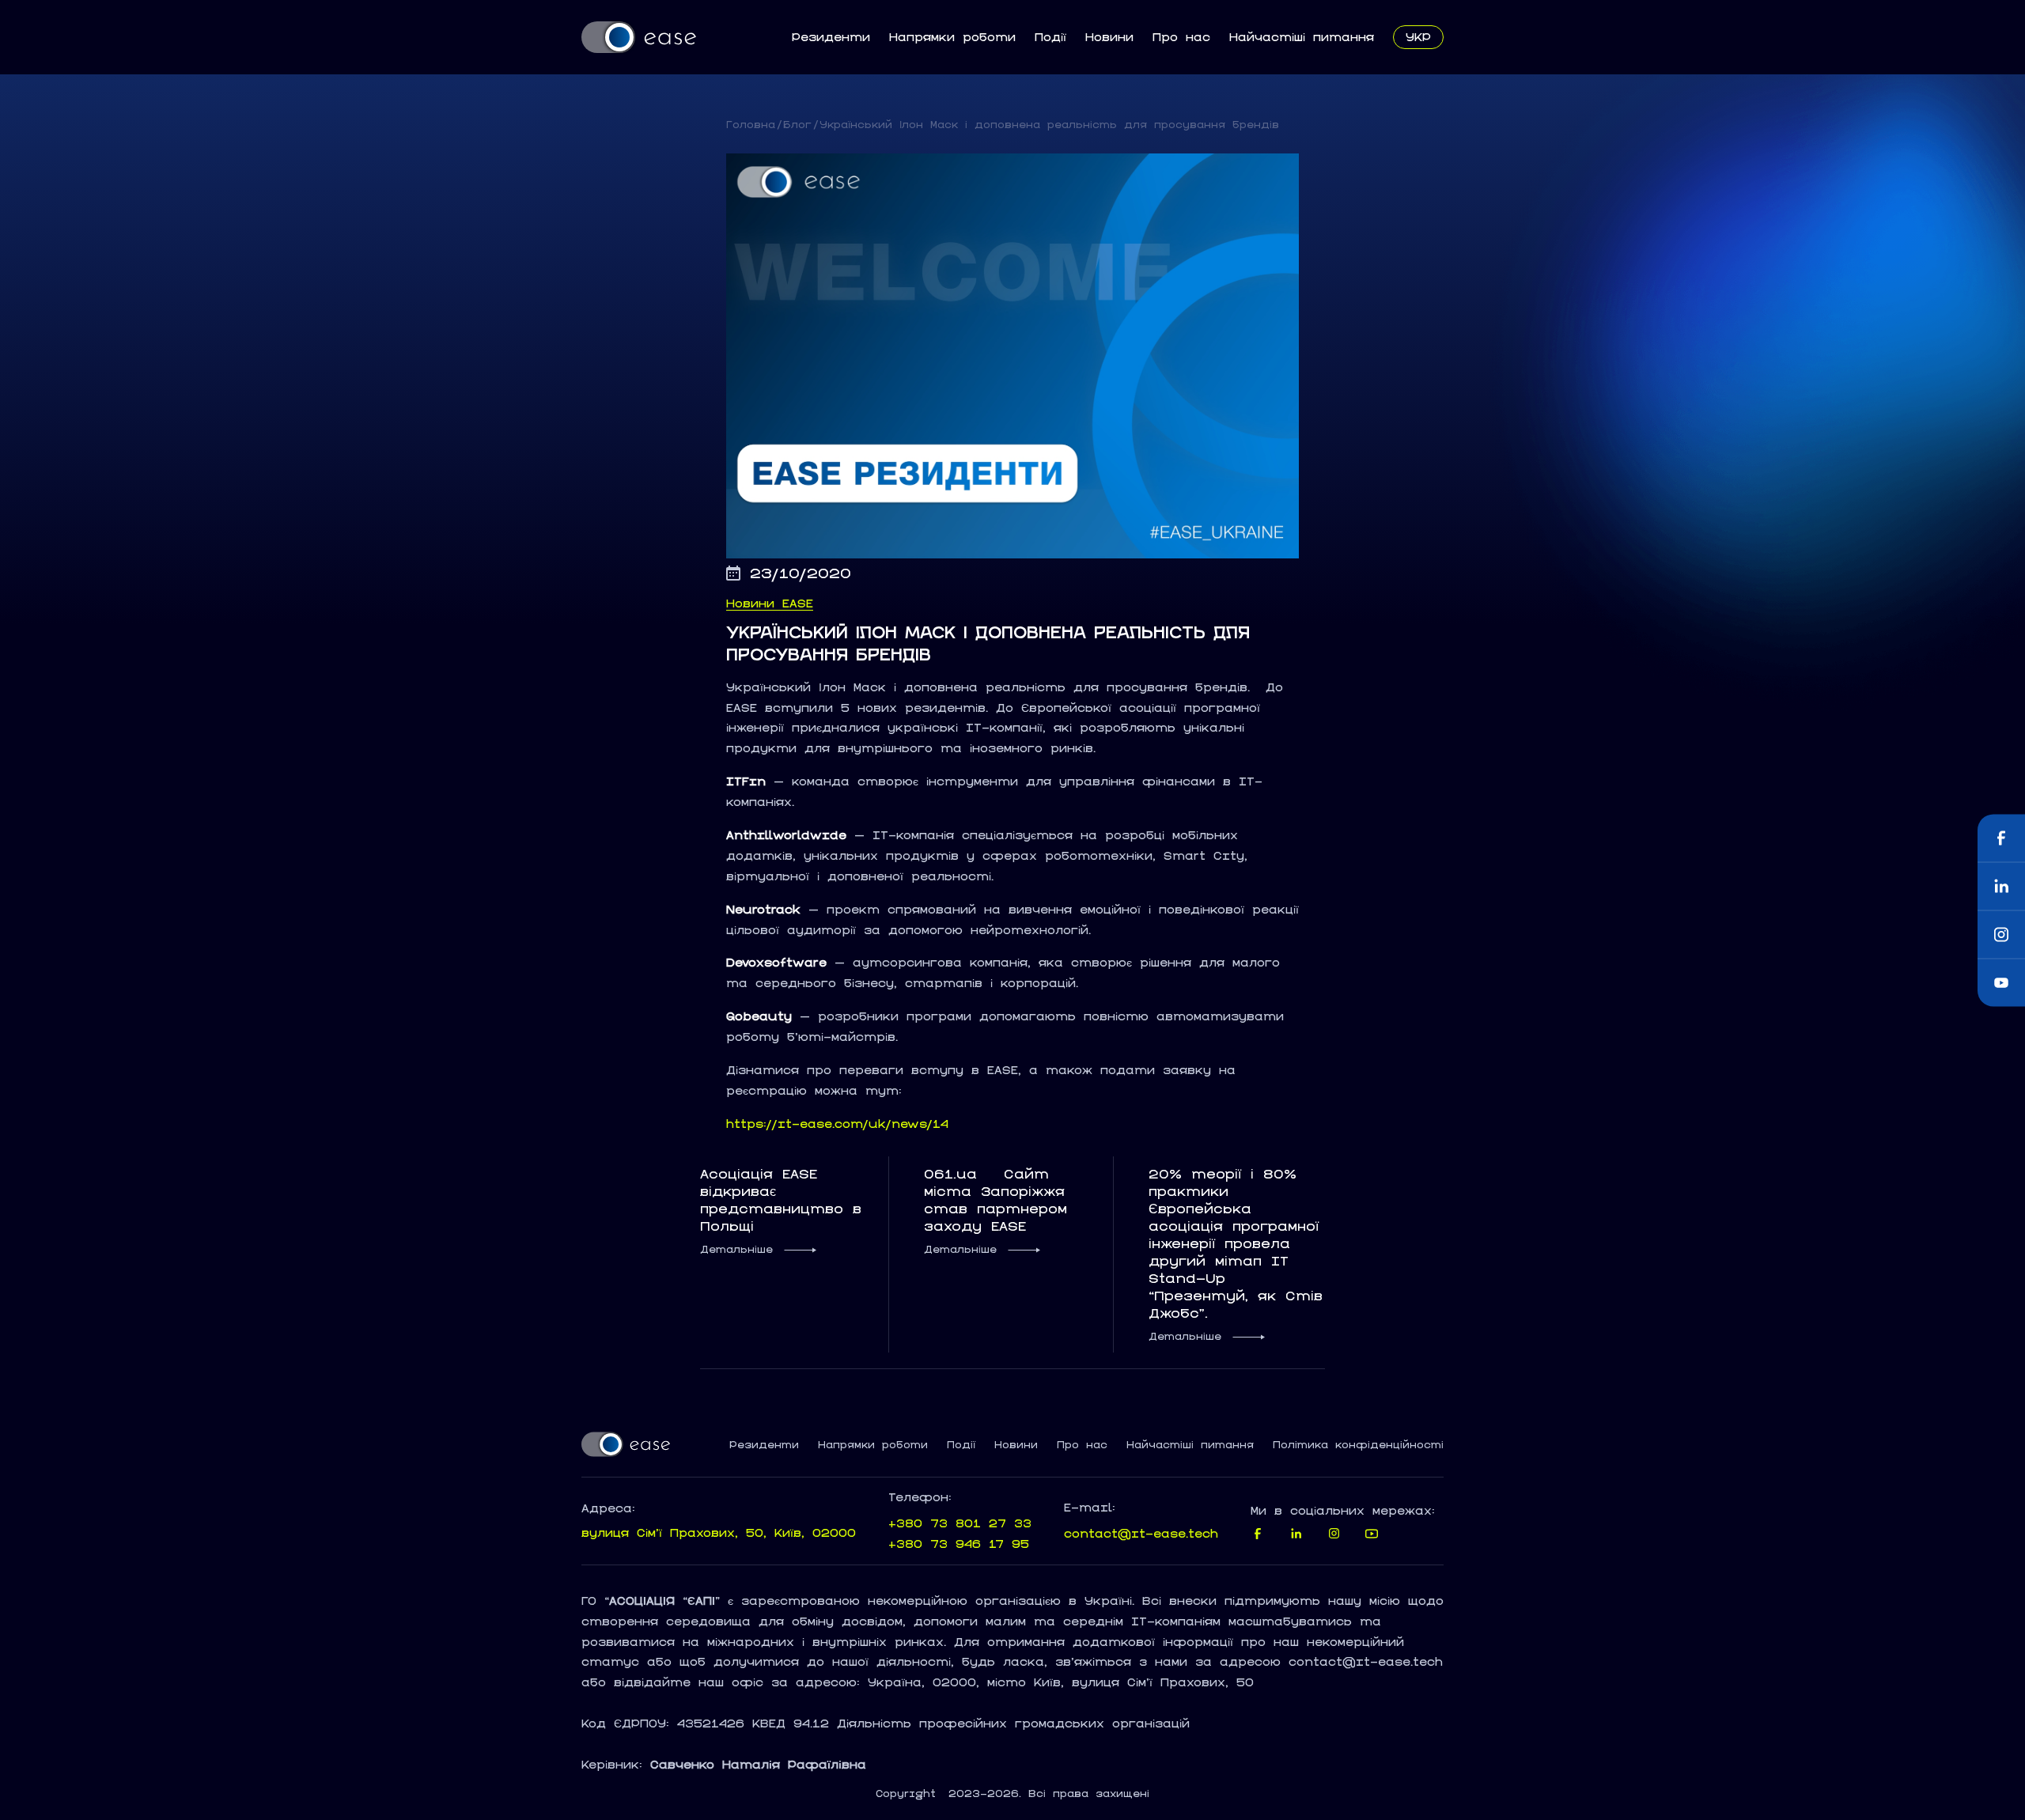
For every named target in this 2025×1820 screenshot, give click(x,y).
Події (1050, 37)
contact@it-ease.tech (1141, 1533)
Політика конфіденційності (1358, 1445)
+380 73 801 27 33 (960, 1523)
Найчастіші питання (1302, 37)
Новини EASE (770, 604)
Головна (751, 125)
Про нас (1181, 37)
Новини (1109, 37)
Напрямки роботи (952, 37)
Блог (797, 125)
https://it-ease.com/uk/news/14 (837, 1124)
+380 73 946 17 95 (959, 1544)
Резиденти (831, 37)
